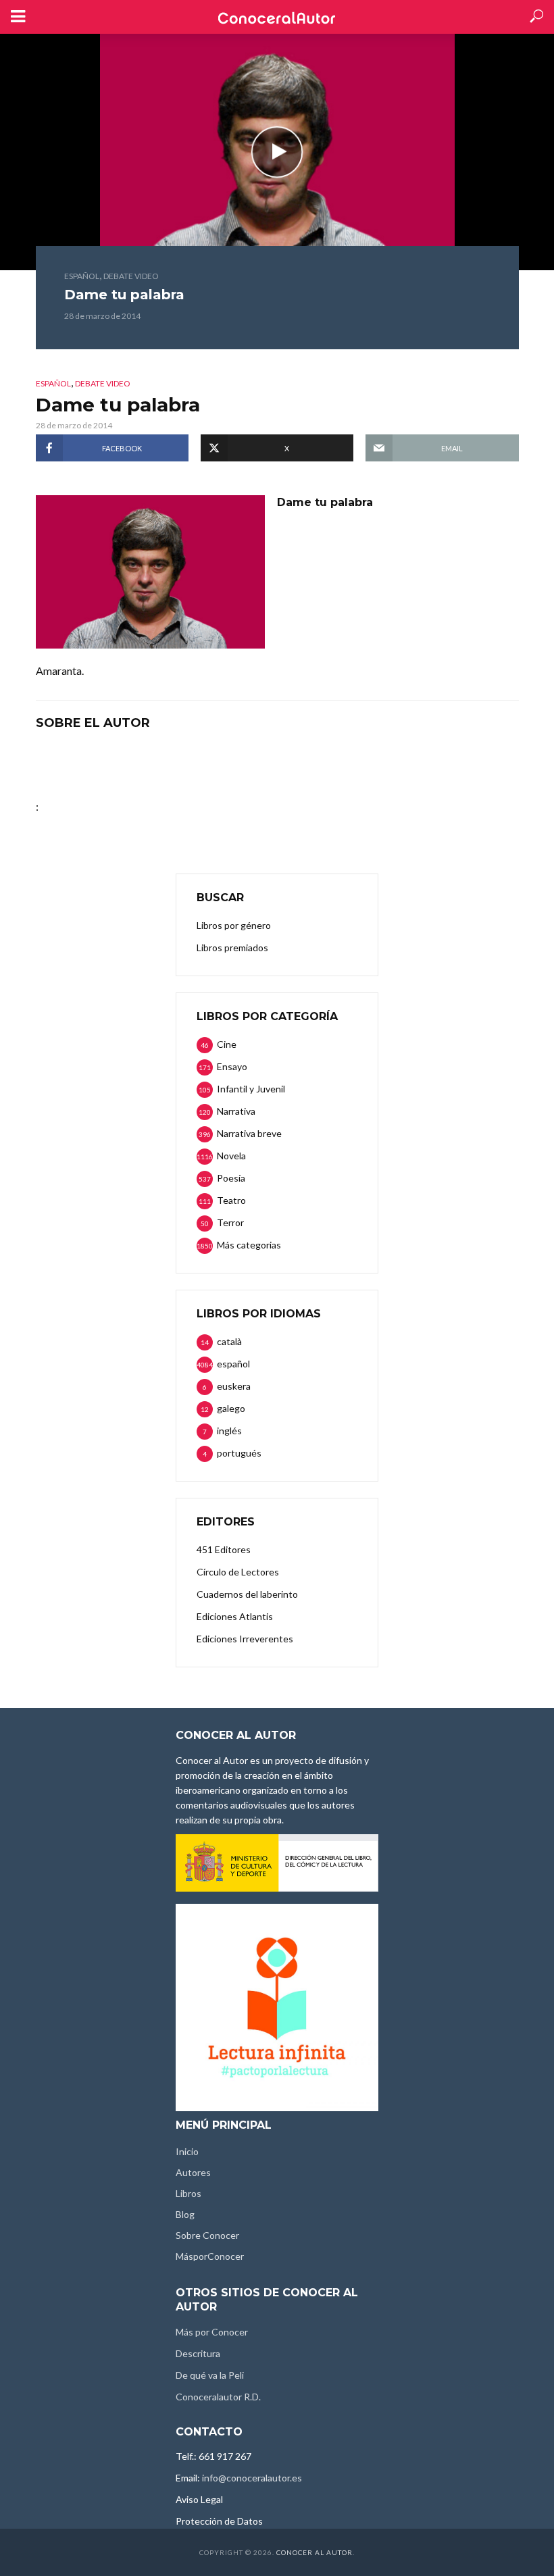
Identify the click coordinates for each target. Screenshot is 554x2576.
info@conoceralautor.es (252, 2478)
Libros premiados (232, 948)
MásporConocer (210, 2256)
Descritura (198, 2353)
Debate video (131, 276)
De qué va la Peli (210, 2375)
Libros (188, 2193)
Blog (185, 2214)
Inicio (187, 2151)
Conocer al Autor (314, 2552)
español (82, 276)
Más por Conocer (212, 2332)
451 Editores (224, 1549)
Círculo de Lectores (238, 1572)
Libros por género (234, 925)
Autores (193, 2172)
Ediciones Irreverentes (245, 1639)
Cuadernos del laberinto (247, 1594)
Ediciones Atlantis (235, 1616)
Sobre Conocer (207, 2235)
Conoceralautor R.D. (218, 2397)
